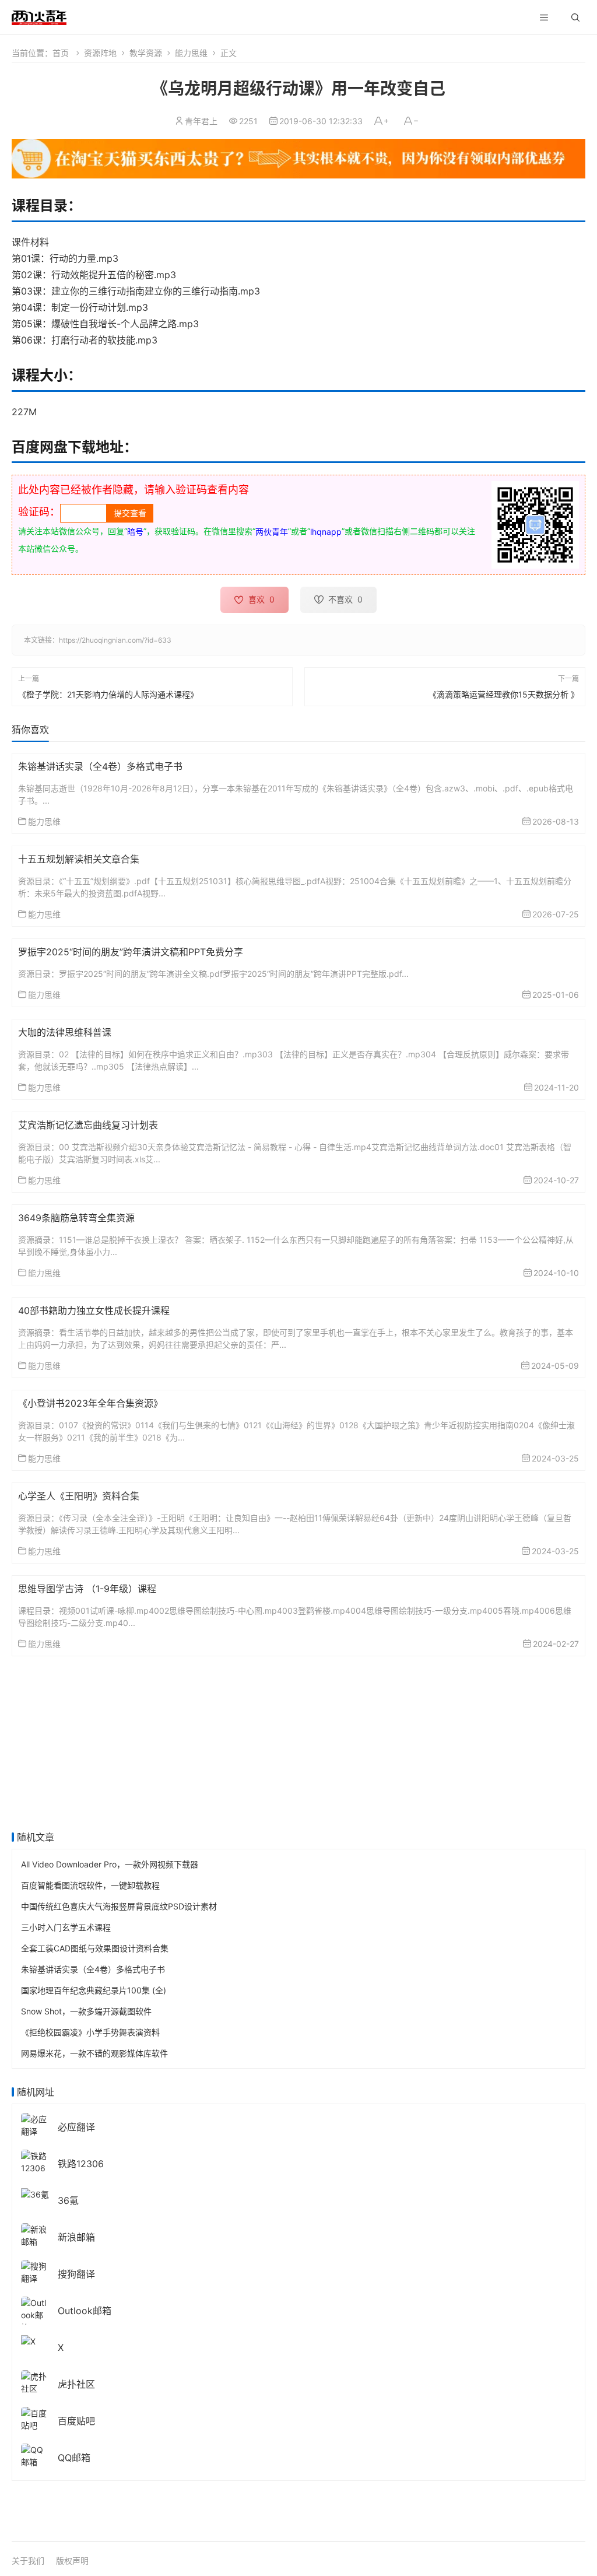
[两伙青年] (39, 16)
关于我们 (28, 2561)
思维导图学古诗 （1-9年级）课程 (87, 1589)
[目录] (544, 17)
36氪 (68, 2200)
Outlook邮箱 (85, 2311)
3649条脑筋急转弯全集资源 (76, 1218)
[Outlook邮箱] (35, 2314)
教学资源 (146, 53)
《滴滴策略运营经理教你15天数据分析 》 (504, 694)
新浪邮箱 (76, 2237)
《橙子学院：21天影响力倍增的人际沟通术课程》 (108, 694)
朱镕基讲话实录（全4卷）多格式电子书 (100, 766)
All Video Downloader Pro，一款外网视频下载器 (110, 1864)
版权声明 (72, 2561)
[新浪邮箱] (35, 2235)
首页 (61, 53)
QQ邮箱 (74, 2458)
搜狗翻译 (76, 2274)
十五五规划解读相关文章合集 (79, 859)
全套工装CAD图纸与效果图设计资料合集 (95, 1948)
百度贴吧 (76, 2421)
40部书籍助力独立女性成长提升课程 (94, 1310)
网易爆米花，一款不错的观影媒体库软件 (94, 2053)
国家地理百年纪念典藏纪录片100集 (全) (94, 1990)
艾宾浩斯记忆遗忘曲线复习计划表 (88, 1125)
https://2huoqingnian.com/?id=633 (115, 640)
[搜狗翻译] (35, 2271)
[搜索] (575, 17)
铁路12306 (81, 2164)
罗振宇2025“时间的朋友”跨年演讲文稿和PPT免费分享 (131, 952)
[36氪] (35, 2193)
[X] (28, 2340)
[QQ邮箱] (35, 2455)
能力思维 (191, 53)
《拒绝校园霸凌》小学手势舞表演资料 (90, 2032)
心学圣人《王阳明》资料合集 (79, 1496)
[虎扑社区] (35, 2382)
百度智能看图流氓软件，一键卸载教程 (90, 1885)
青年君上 (201, 121)
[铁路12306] (35, 2161)
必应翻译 (76, 2127)
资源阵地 (100, 53)
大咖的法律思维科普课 (65, 1032)
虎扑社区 (76, 2384)
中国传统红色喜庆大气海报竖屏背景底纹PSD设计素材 (119, 1906)
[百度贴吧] (35, 2418)
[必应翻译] (35, 2124)
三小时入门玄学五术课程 (66, 1927)
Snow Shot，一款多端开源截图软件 (86, 2011)
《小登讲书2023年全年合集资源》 (90, 1403)
